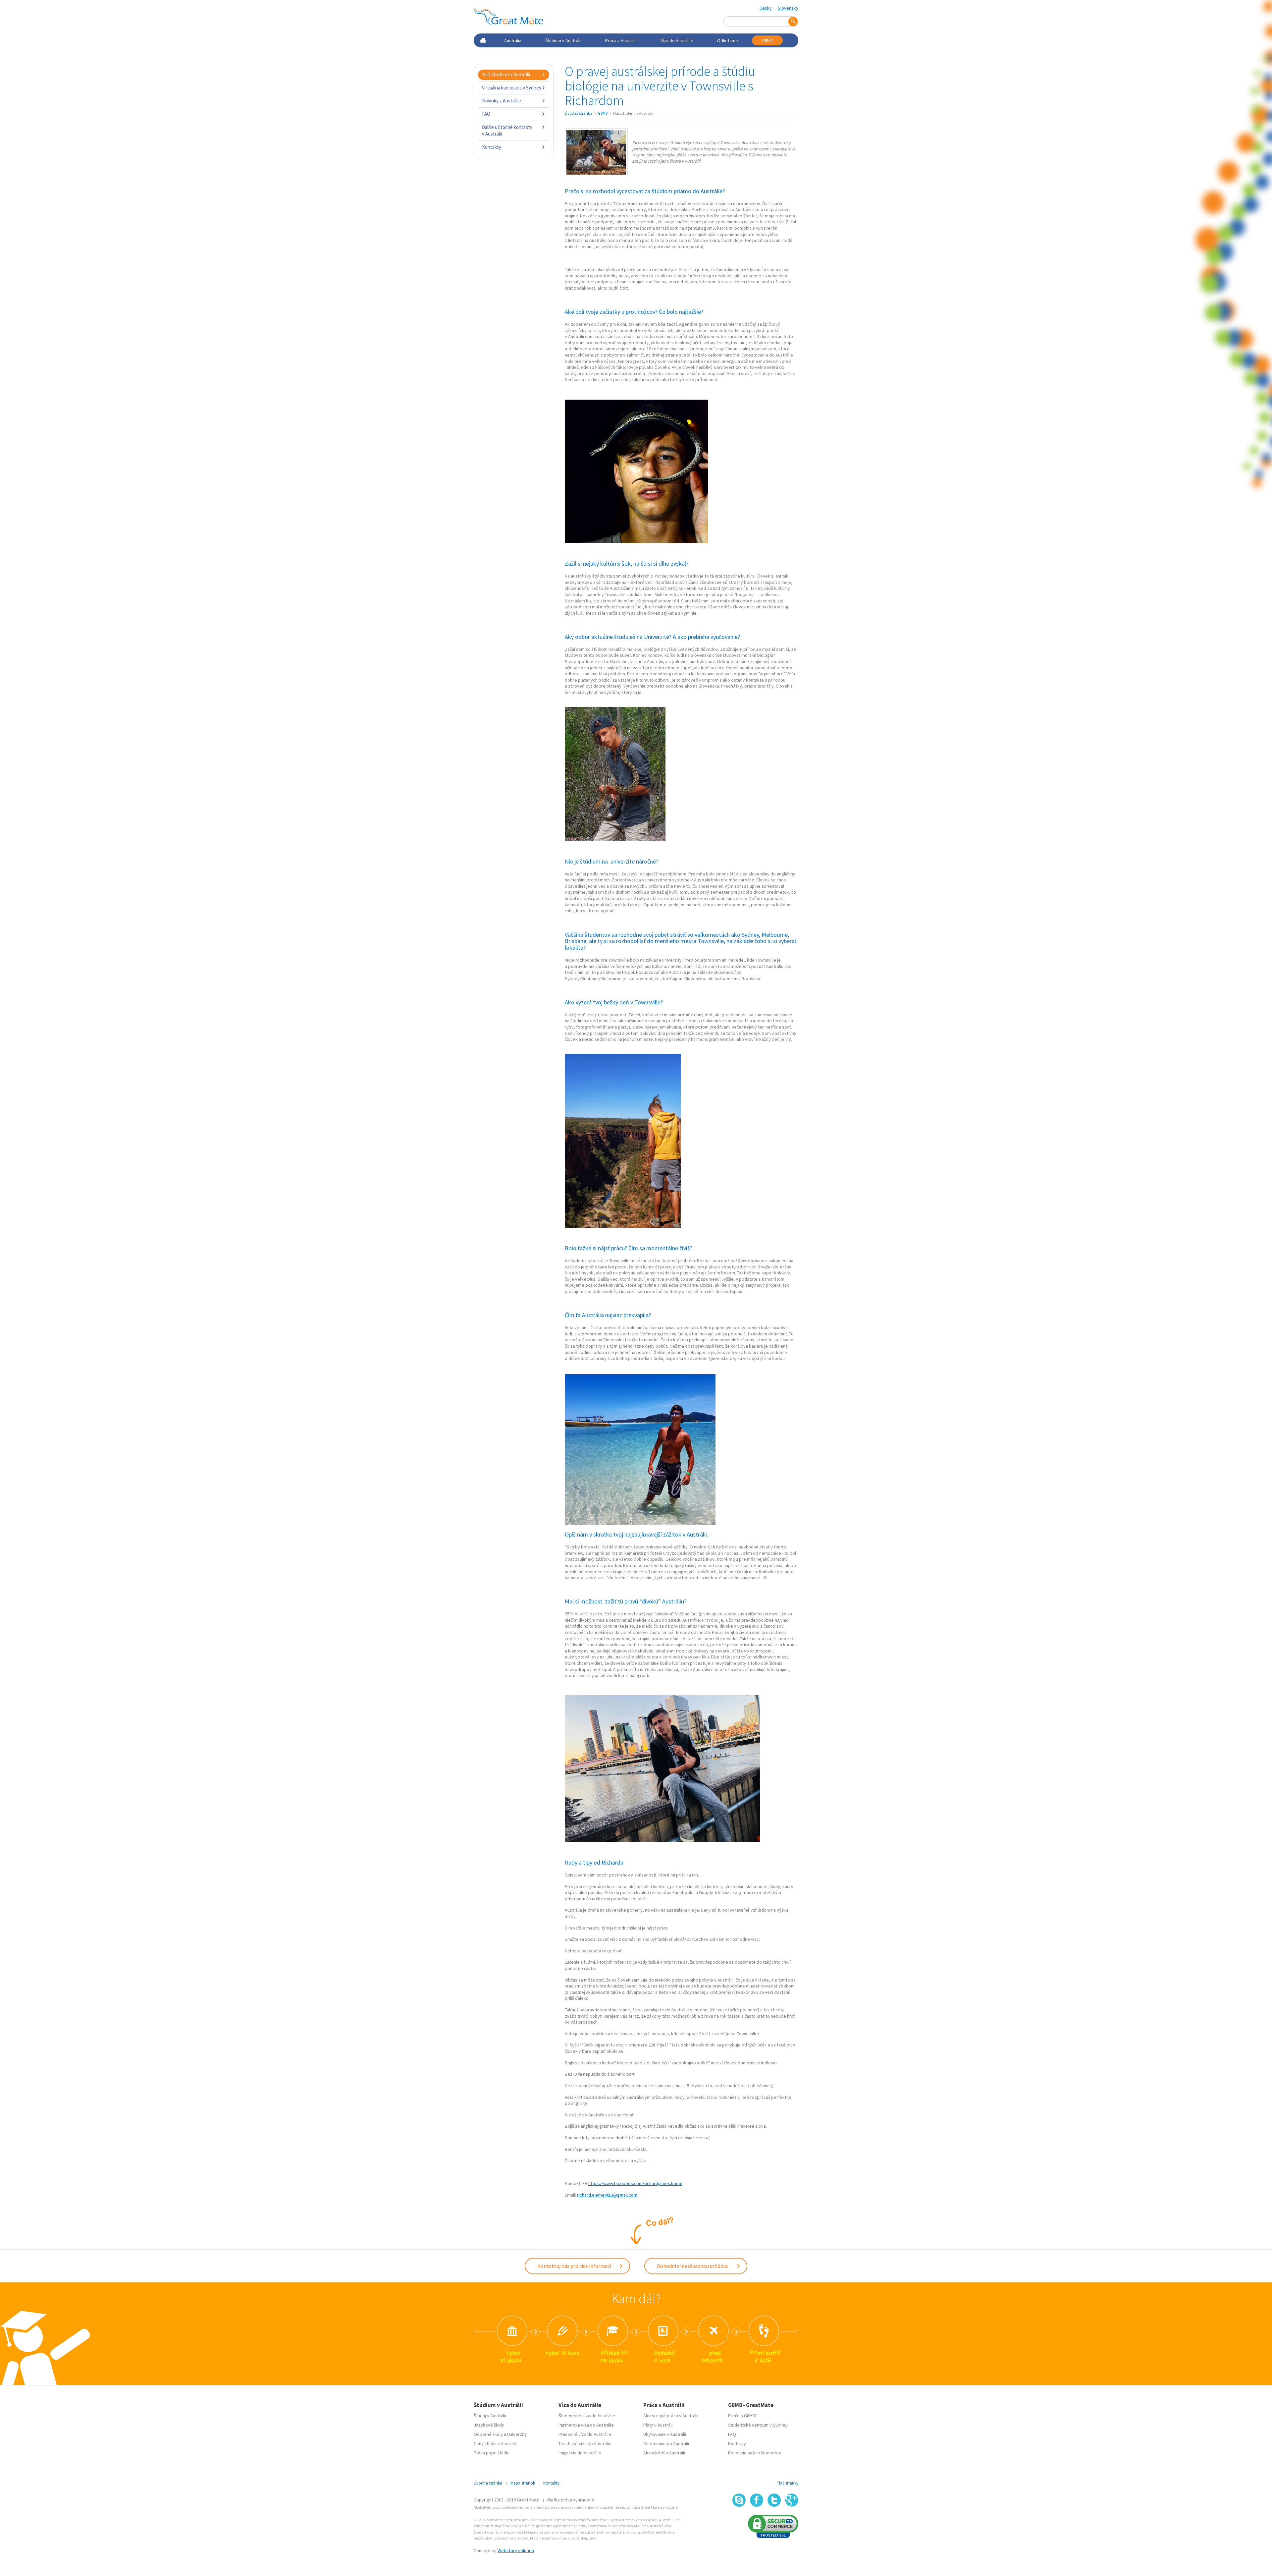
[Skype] (739, 2500)
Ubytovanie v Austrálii (665, 2434)
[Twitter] (774, 2500)
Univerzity (517, 2434)
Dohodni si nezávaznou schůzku (693, 2266)
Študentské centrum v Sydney (758, 2425)
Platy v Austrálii (658, 2425)
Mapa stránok (523, 2483)
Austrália (513, 40)
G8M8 (767, 40)
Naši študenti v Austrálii (506, 74)
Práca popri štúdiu (492, 2453)
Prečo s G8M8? (742, 2416)
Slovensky (788, 8)
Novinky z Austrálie (502, 101)
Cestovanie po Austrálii (666, 2443)
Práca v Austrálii (621, 40)
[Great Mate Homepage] (508, 17)
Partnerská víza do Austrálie (586, 2425)
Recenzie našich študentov (755, 2453)
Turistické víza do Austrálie (585, 2443)
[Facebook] (757, 2500)
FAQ (486, 114)
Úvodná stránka (579, 113)
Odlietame (728, 40)
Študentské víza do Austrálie (587, 2416)
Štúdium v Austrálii (563, 40)
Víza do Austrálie (677, 40)
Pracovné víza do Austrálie (585, 2434)
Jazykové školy (489, 2425)
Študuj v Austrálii (490, 2416)
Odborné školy (488, 2434)
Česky (766, 8)
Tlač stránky (788, 2483)
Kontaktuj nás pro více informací (575, 2266)
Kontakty (492, 147)
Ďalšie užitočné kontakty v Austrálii (507, 130)
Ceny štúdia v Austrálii (495, 2443)
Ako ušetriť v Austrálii (664, 2453)
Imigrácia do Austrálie (580, 2453)
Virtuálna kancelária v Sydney (512, 88)
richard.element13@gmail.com (607, 2195)
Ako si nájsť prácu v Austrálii (671, 2416)
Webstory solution (516, 2550)
